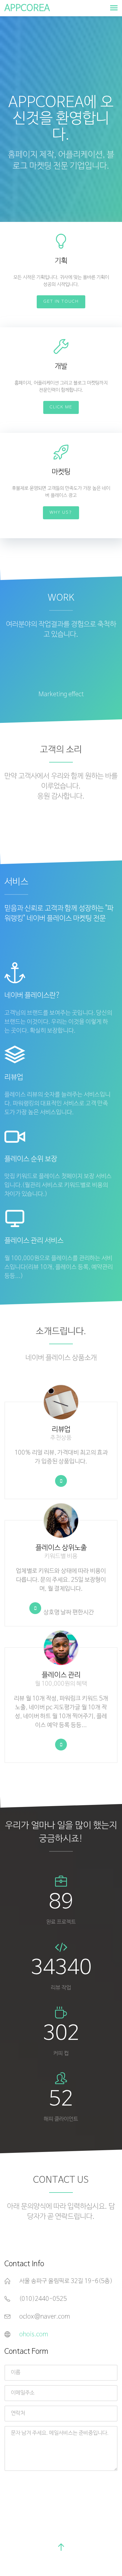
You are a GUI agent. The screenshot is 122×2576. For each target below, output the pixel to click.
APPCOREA (27, 8)
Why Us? (61, 513)
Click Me (61, 407)
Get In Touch (61, 302)
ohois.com (34, 2335)
